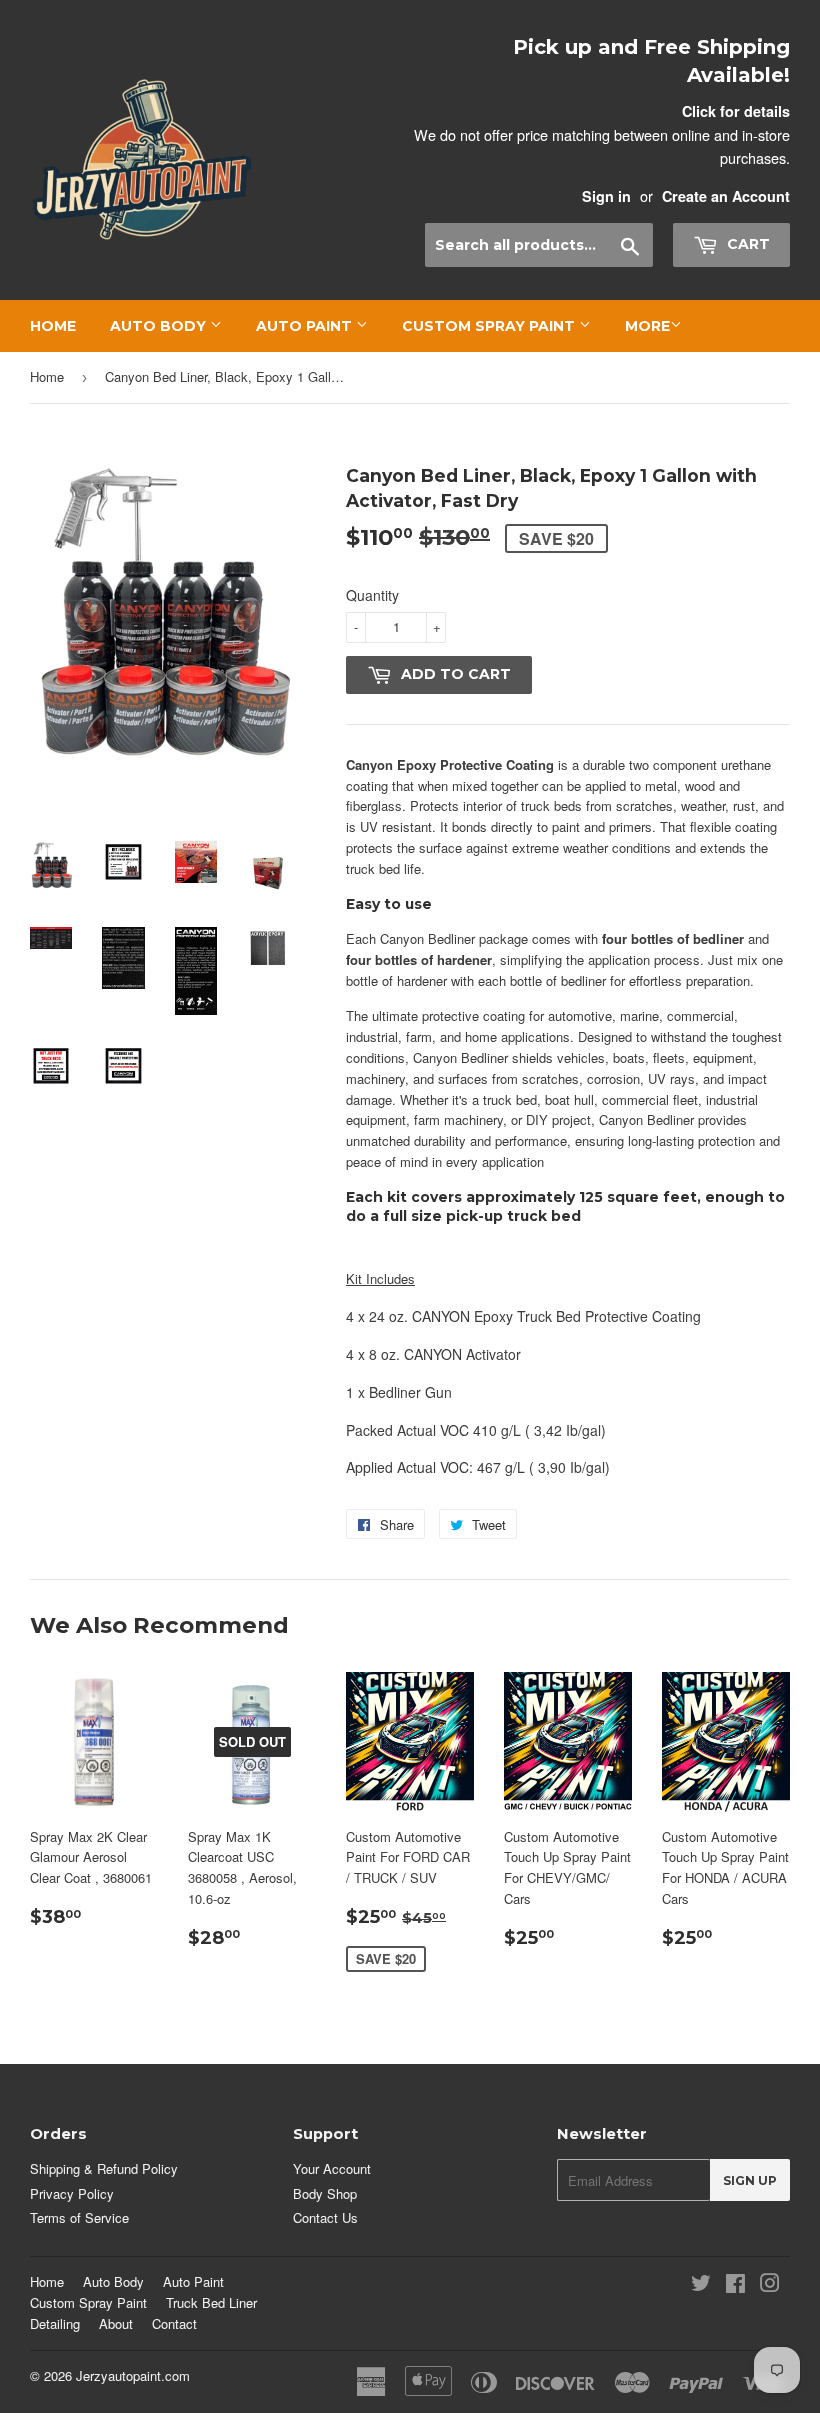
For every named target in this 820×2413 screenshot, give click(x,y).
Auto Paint (306, 326)
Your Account (332, 2168)
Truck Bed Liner (211, 2302)
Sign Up (750, 2180)
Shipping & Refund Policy (104, 2168)
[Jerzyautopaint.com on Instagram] (770, 2285)
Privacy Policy (72, 2193)
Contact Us (325, 2217)
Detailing (55, 2323)
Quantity (372, 595)
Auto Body (160, 326)
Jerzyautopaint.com (133, 2375)
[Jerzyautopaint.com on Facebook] (735, 2285)
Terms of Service (79, 2217)
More (647, 326)
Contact (174, 2323)
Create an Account (726, 196)
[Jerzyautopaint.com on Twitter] (701, 2285)
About (116, 2323)
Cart (746, 244)
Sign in (606, 196)
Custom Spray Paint (490, 326)
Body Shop (325, 2193)
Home (53, 326)
